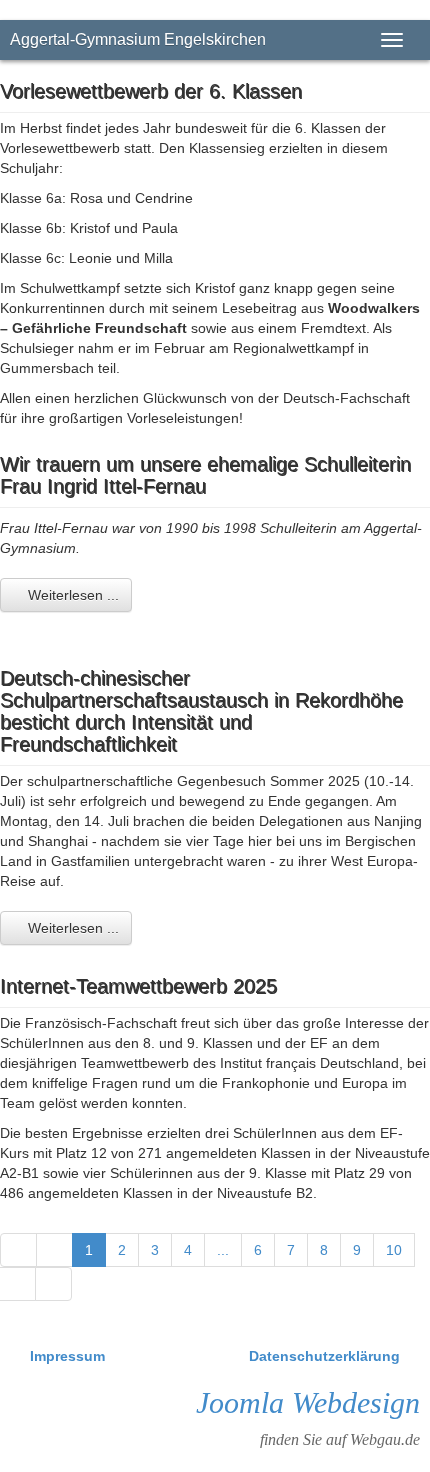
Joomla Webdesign (308, 1402)
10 (394, 1250)
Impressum (69, 1356)
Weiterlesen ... (71, 595)
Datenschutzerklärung (324, 1356)
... (223, 1250)
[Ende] (53, 1284)
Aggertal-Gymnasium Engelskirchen (138, 39)
